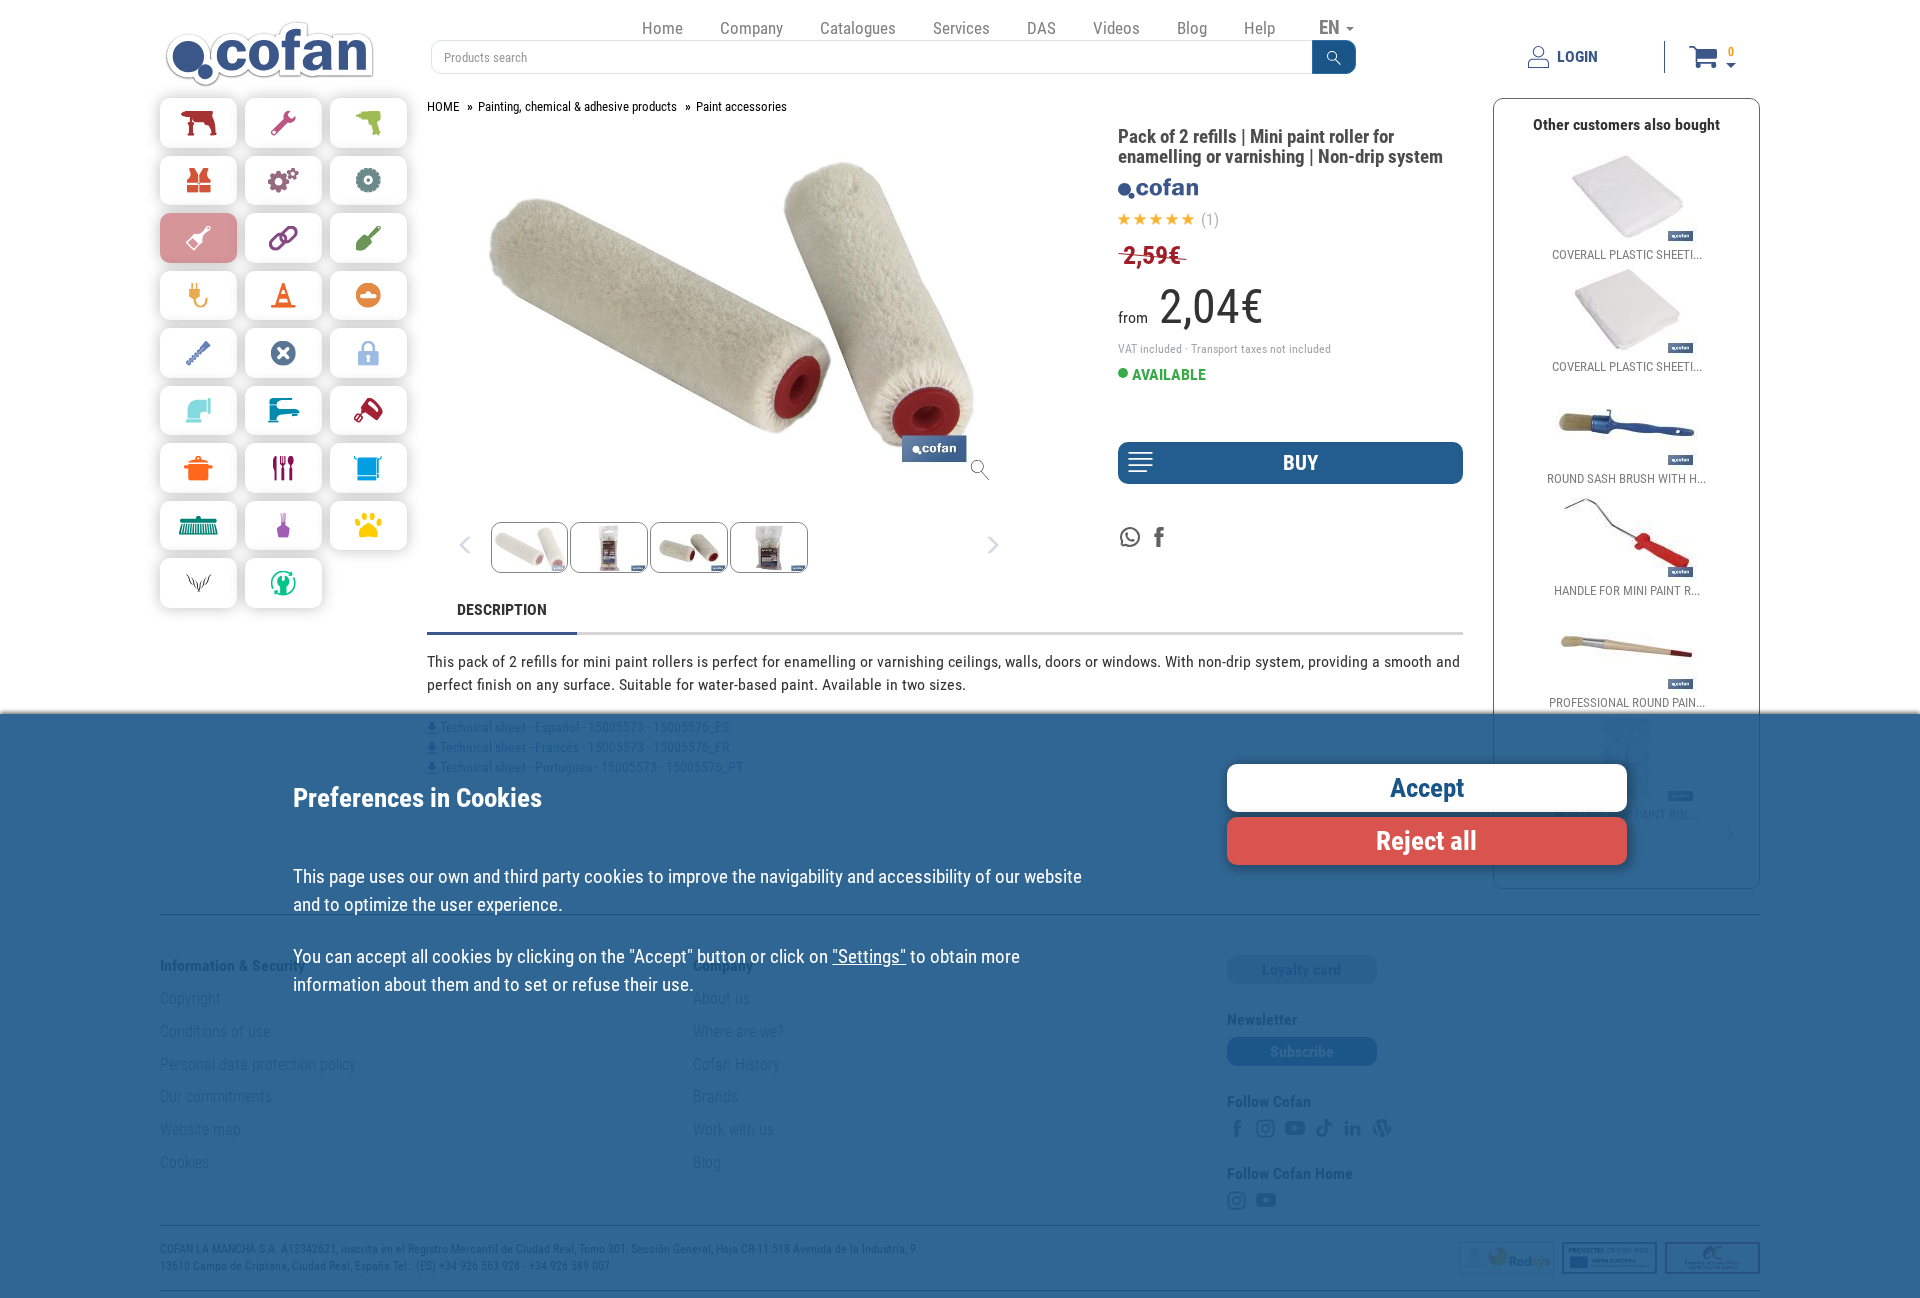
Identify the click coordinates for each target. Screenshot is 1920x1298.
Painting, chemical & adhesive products (577, 106)
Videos (1116, 28)
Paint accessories (741, 106)
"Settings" (869, 956)
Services (961, 28)
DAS (1041, 28)
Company (751, 28)
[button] (1334, 57)
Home (662, 28)
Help (1259, 28)
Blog (1192, 28)
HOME (443, 106)
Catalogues (858, 28)
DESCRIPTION (502, 609)
